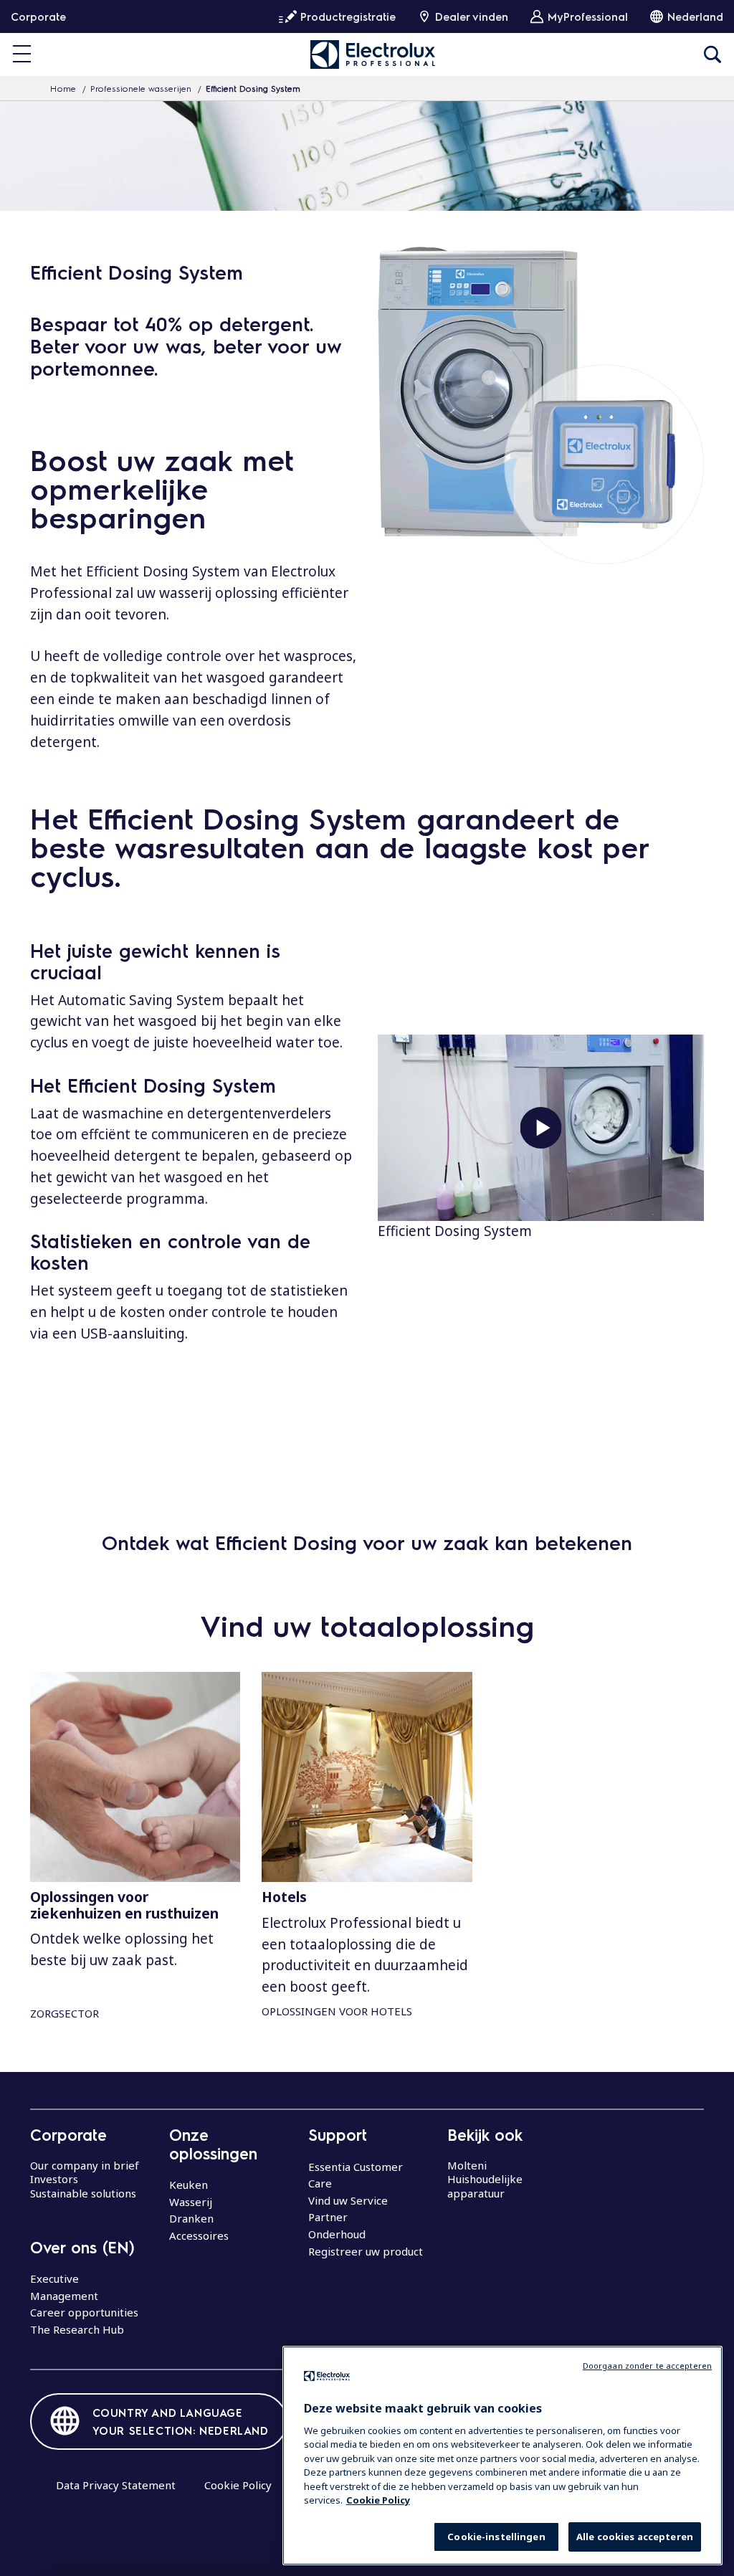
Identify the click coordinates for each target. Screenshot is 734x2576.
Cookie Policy (238, 2485)
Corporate (38, 16)
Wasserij (191, 2202)
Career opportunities (84, 2312)
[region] (502, 2456)
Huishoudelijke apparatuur (485, 2186)
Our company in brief (85, 2165)
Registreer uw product (366, 2251)
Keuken (189, 2185)
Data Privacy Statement (116, 2485)
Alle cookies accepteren (635, 2537)
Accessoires (199, 2235)
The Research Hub (77, 2329)
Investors (54, 2179)
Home (63, 88)
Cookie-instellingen (496, 2537)
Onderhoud (337, 2234)
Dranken (191, 2218)
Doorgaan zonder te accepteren (647, 2366)
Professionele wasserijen (141, 88)
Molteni (467, 2165)
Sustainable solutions (83, 2193)
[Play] (541, 1128)
